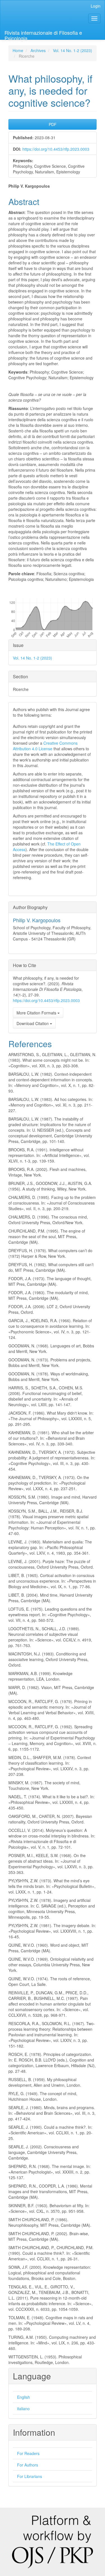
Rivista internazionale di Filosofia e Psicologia (43, 34)
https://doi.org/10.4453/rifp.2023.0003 (56, 149)
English (24, 2397)
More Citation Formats (37, 1013)
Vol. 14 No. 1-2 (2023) (73, 50)
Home (18, 50)
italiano (23, 2409)
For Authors (28, 2465)
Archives (38, 50)
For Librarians (30, 2476)
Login (96, 6)
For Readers (28, 2453)
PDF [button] (53, 124)
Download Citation (33, 1023)
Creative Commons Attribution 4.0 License (45, 746)
